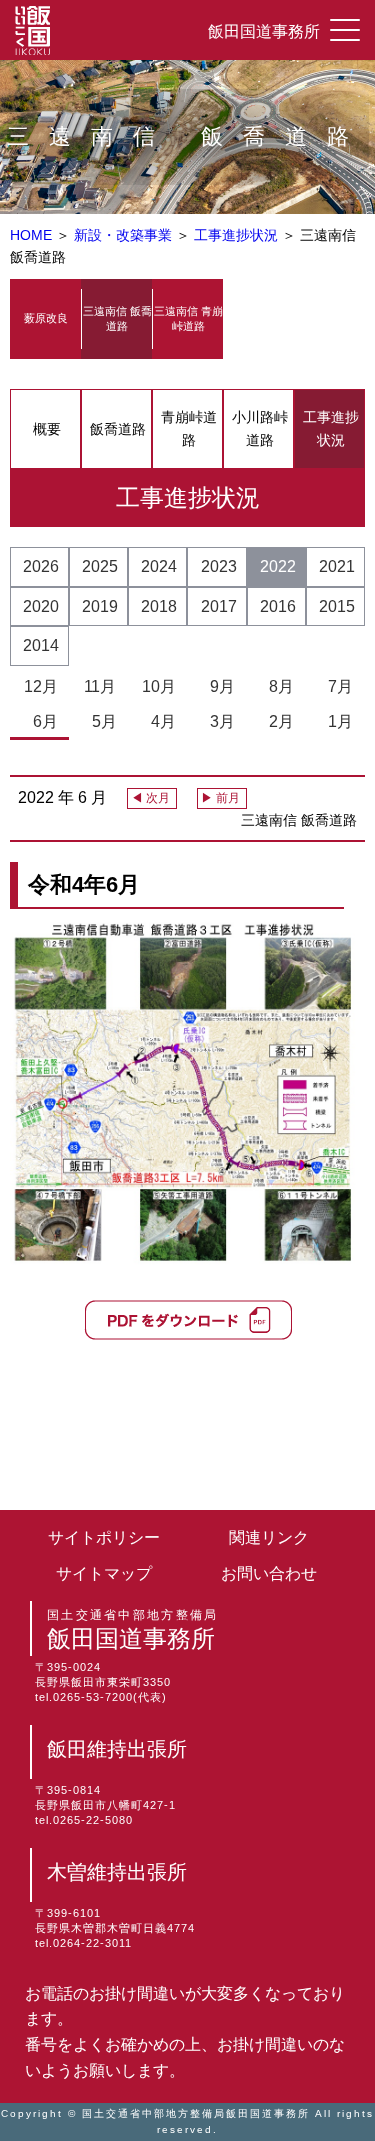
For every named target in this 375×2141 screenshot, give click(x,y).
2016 (278, 606)
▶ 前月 (220, 798)
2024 (159, 566)
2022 (278, 566)
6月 (41, 721)
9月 (218, 686)
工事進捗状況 (238, 235)
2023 (219, 566)
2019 (100, 606)
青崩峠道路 (189, 428)
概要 (47, 429)
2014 (41, 645)
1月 (336, 721)
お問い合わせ (269, 1573)
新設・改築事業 (125, 235)
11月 (100, 686)
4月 (159, 721)
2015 (337, 606)
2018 (159, 606)
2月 (277, 721)
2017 (219, 606)
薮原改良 (46, 318)
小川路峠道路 (260, 428)
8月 (277, 686)
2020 (41, 606)
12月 (41, 686)
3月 (218, 721)
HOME (31, 235)
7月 (336, 686)
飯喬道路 (118, 429)
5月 (100, 721)
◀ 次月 (150, 798)
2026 (41, 566)
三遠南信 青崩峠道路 (188, 318)
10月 (159, 686)
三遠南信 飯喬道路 (117, 318)
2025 (100, 566)
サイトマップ (104, 1573)
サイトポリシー (104, 1537)
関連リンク (269, 1537)
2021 (337, 566)
